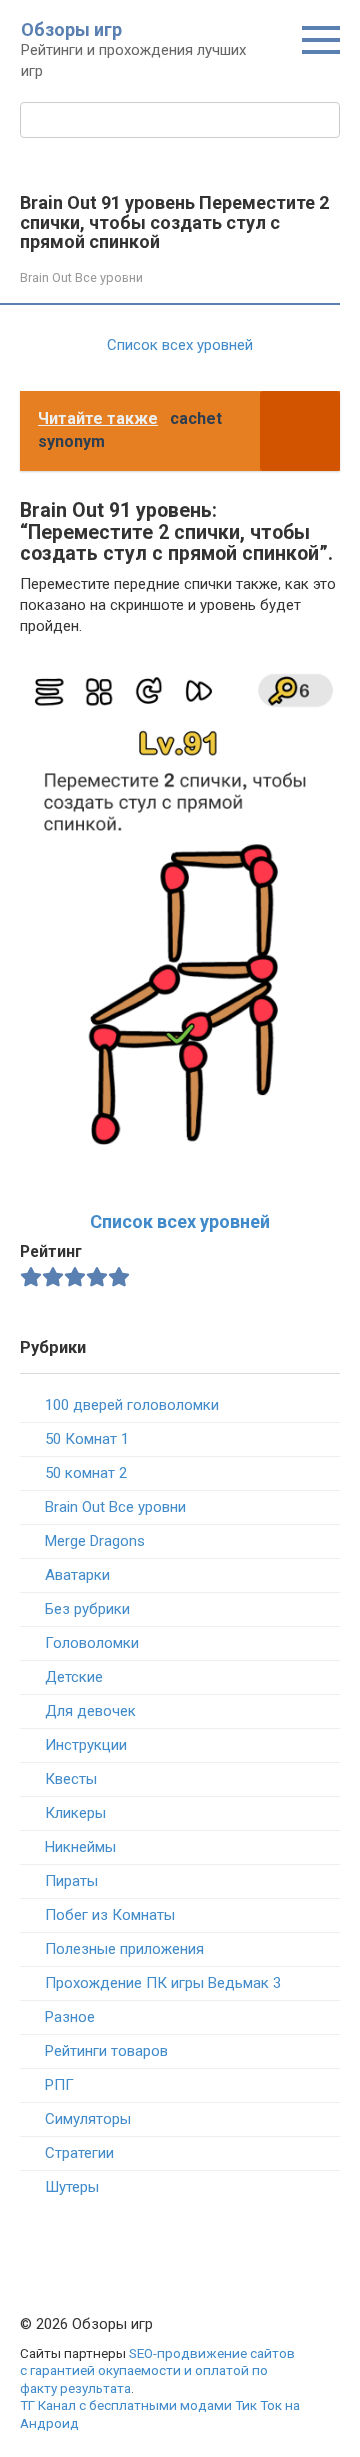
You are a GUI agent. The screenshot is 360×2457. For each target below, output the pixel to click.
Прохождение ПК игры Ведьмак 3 (163, 1983)
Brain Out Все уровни (81, 277)
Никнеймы (80, 1847)
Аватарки (77, 1575)
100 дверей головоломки (132, 1405)
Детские (74, 1677)
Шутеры (72, 2187)
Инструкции (86, 1745)
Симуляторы (88, 2119)
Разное (70, 2017)
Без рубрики (87, 1609)
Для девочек (90, 1711)
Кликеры (75, 1813)
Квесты (71, 1779)
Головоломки (92, 1643)
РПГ (59, 2085)
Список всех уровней (180, 1221)
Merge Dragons (95, 1541)
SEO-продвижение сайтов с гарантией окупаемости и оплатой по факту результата (157, 2370)
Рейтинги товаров (106, 2051)
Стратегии (79, 2153)
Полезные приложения (124, 1949)
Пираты (71, 1881)
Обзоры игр (71, 29)
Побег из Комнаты (110, 1915)
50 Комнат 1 (87, 1439)
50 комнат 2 (86, 1473)
